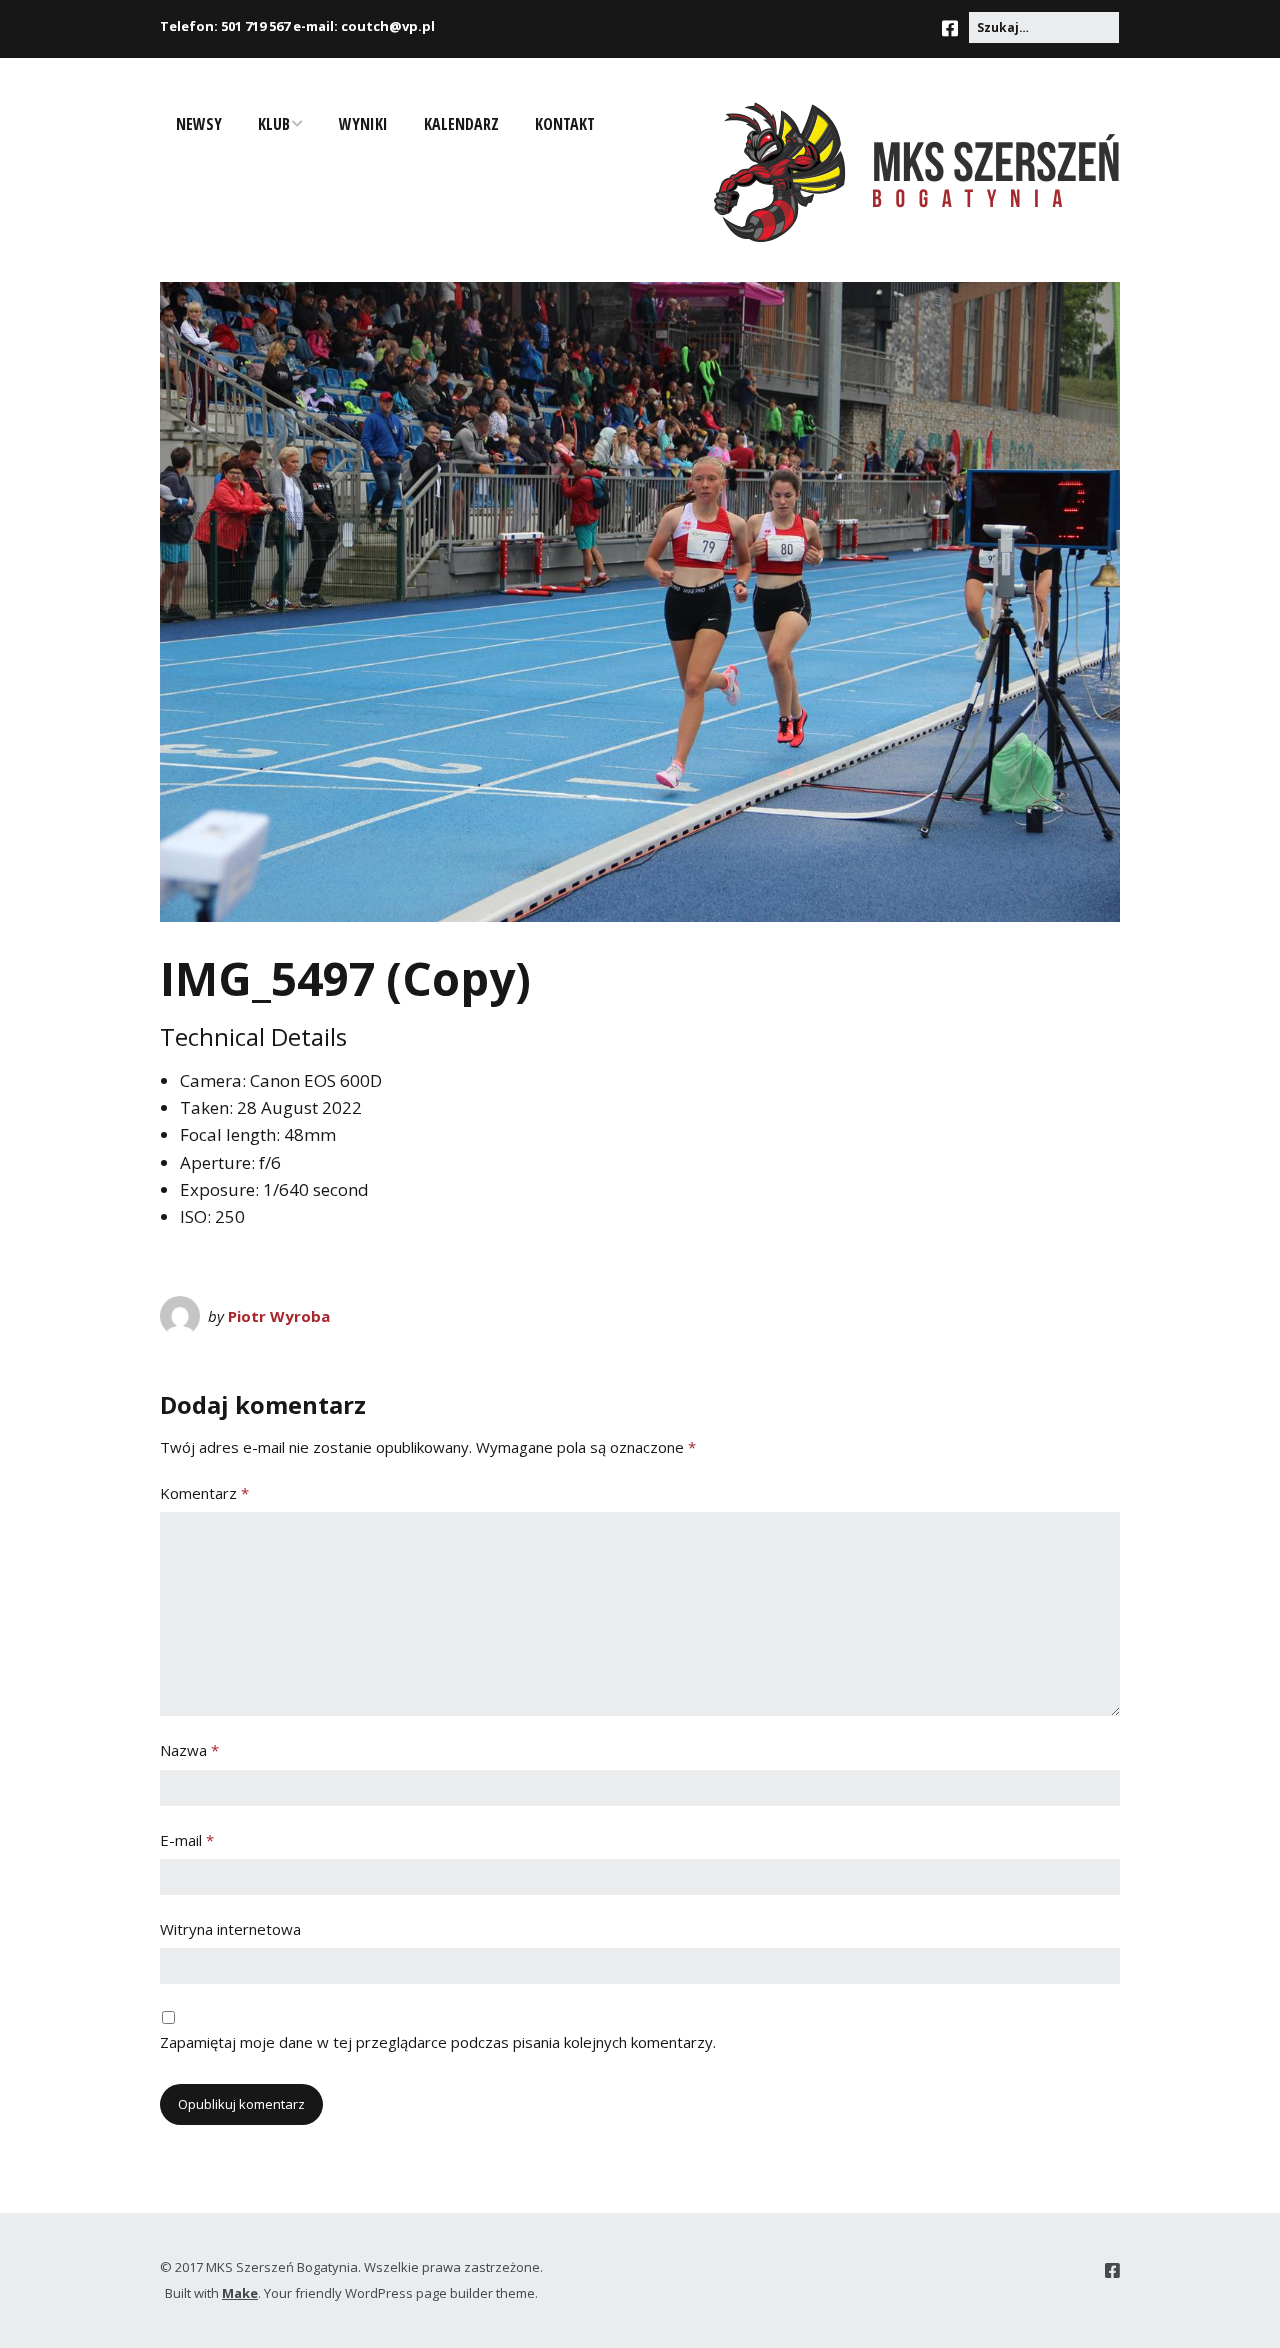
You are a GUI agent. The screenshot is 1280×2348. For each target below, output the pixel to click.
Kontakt (565, 124)
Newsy (199, 124)
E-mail (187, 1840)
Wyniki (363, 124)
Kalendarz (461, 124)
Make (240, 2293)
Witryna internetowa (230, 1929)
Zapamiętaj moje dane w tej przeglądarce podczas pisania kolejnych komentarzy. (438, 2042)
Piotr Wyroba (279, 1316)
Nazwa (189, 1750)
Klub (274, 124)
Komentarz (204, 1493)
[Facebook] (955, 28)
